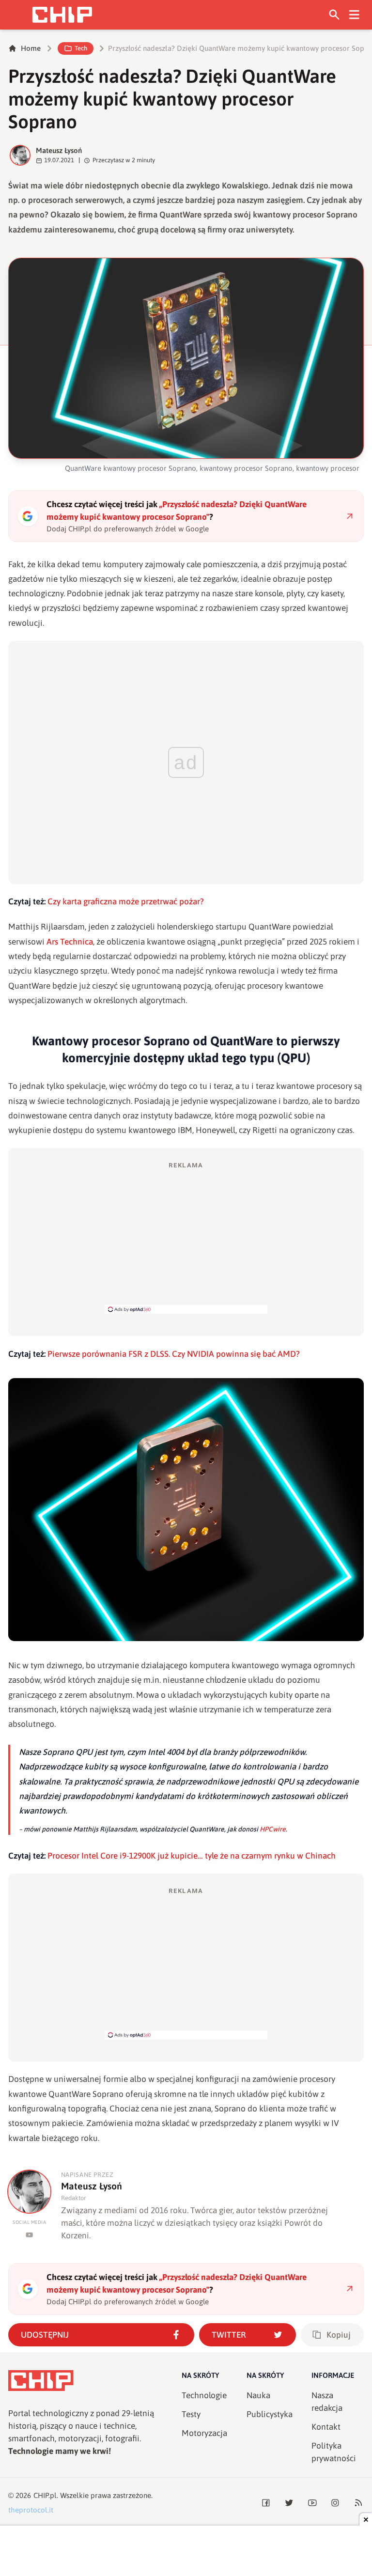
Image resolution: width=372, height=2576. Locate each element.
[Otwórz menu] (354, 15)
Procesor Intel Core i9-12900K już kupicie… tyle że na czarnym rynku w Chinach (192, 1856)
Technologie (204, 2395)
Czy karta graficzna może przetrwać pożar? (126, 901)
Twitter (229, 2335)
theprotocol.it (31, 2510)
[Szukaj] (334, 15)
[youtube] (29, 2235)
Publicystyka (270, 2414)
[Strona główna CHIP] (62, 15)
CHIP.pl (45, 2495)
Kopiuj (339, 2335)
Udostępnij (45, 2335)
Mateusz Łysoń (59, 150)
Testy (191, 2414)
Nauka (258, 2395)
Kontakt (326, 2427)
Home (31, 48)
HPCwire (273, 1829)
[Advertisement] (186, 1237)
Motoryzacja (204, 2433)
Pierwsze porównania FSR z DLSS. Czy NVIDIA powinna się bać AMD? (174, 1354)
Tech (81, 48)
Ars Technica (70, 942)
